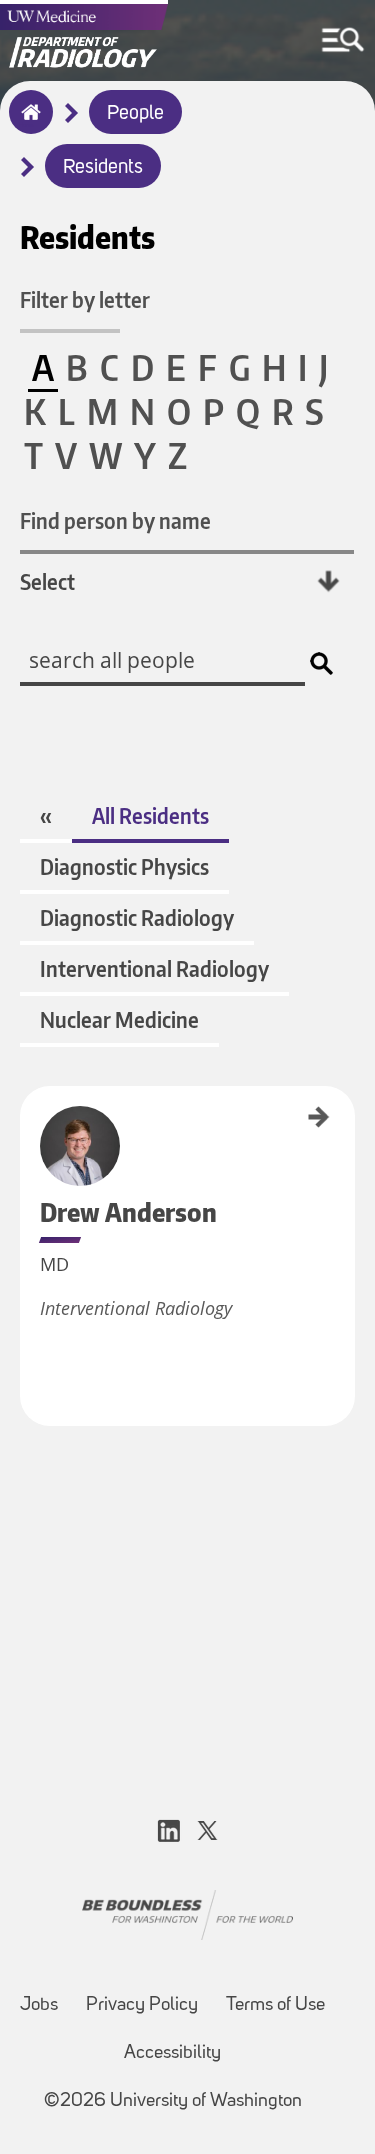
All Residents (150, 815)
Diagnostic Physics (124, 866)
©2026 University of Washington (173, 2101)
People (135, 114)
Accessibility (172, 2053)
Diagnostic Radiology (137, 917)
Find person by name (115, 520)
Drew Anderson (27, 1122)
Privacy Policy (142, 2005)
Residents (103, 168)
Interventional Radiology (154, 968)
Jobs (39, 2005)
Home (26, 125)
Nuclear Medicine (119, 1019)
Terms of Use (275, 2005)
